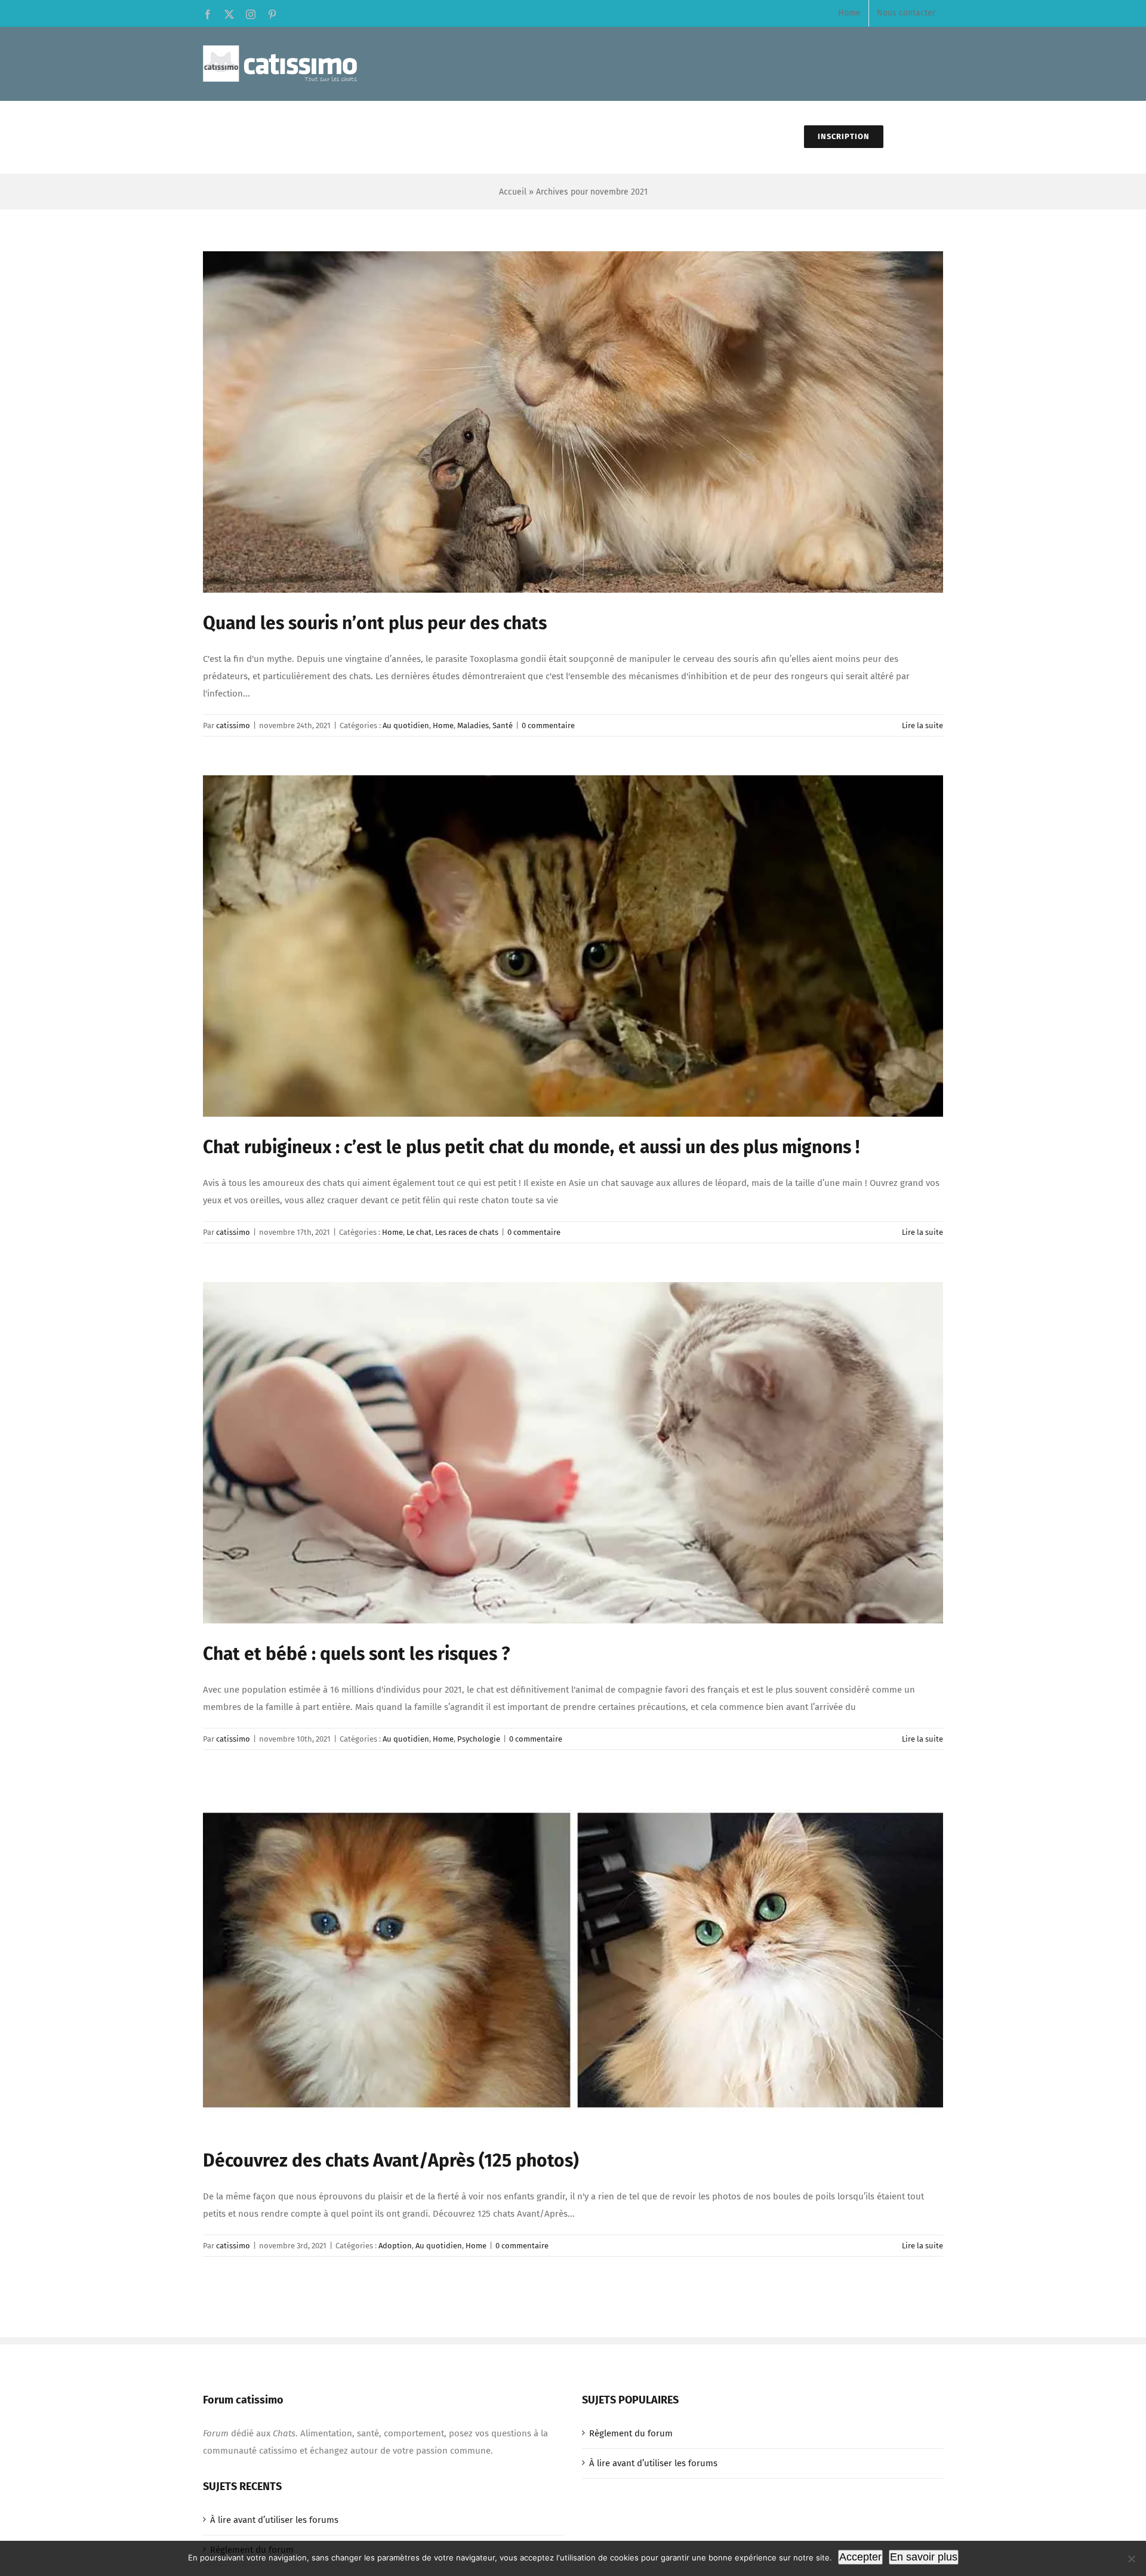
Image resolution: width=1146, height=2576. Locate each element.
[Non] (1131, 2559)
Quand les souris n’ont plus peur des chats (375, 623)
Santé (503, 725)
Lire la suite (922, 725)
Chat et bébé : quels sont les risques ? (356, 1654)
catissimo (233, 725)
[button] (913, 137)
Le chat (419, 1232)
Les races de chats (467, 1232)
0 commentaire (548, 725)
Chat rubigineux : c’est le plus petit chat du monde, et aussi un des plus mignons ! (531, 1147)
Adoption (395, 2246)
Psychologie (479, 1739)
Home (443, 725)
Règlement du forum (631, 2433)
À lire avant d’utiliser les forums (653, 2463)
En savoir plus (924, 2557)
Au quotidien (406, 725)
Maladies (473, 725)
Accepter (860, 2557)
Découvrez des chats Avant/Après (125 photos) (391, 2161)
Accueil (513, 192)
